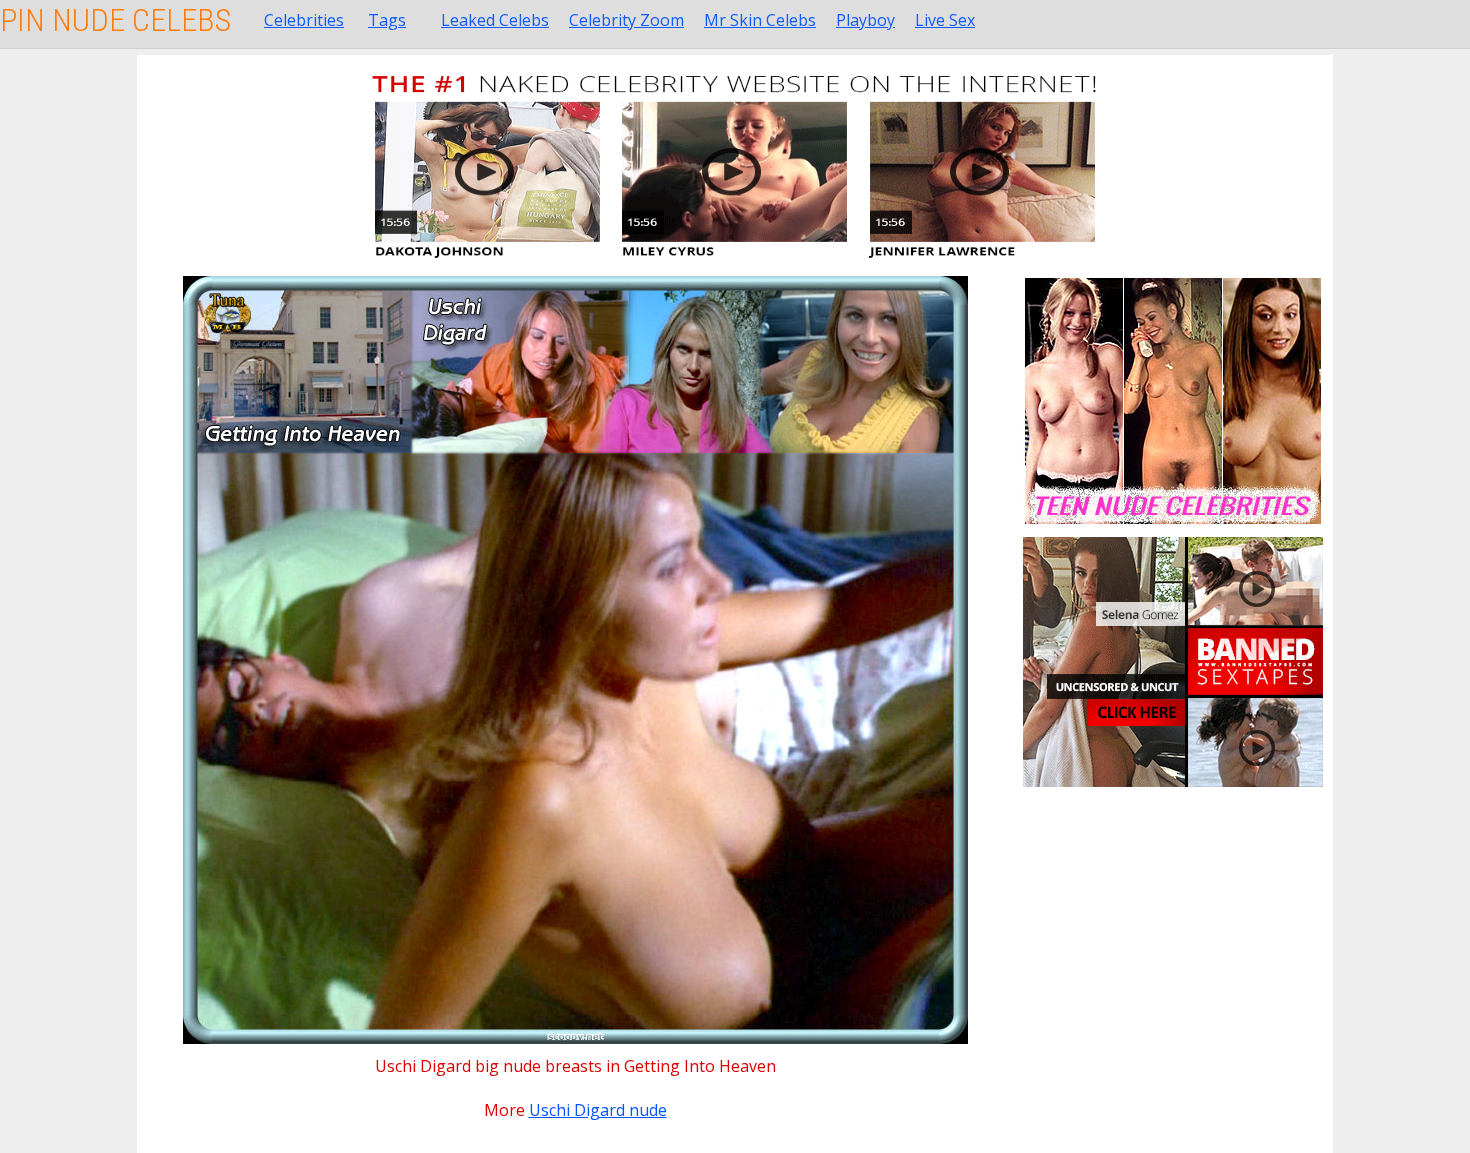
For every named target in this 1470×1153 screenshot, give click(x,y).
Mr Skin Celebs (760, 20)
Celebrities (304, 20)
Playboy (865, 20)
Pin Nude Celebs (115, 20)
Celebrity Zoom (626, 20)
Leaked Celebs (495, 20)
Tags (387, 20)
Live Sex (945, 20)
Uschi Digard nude (598, 1110)
